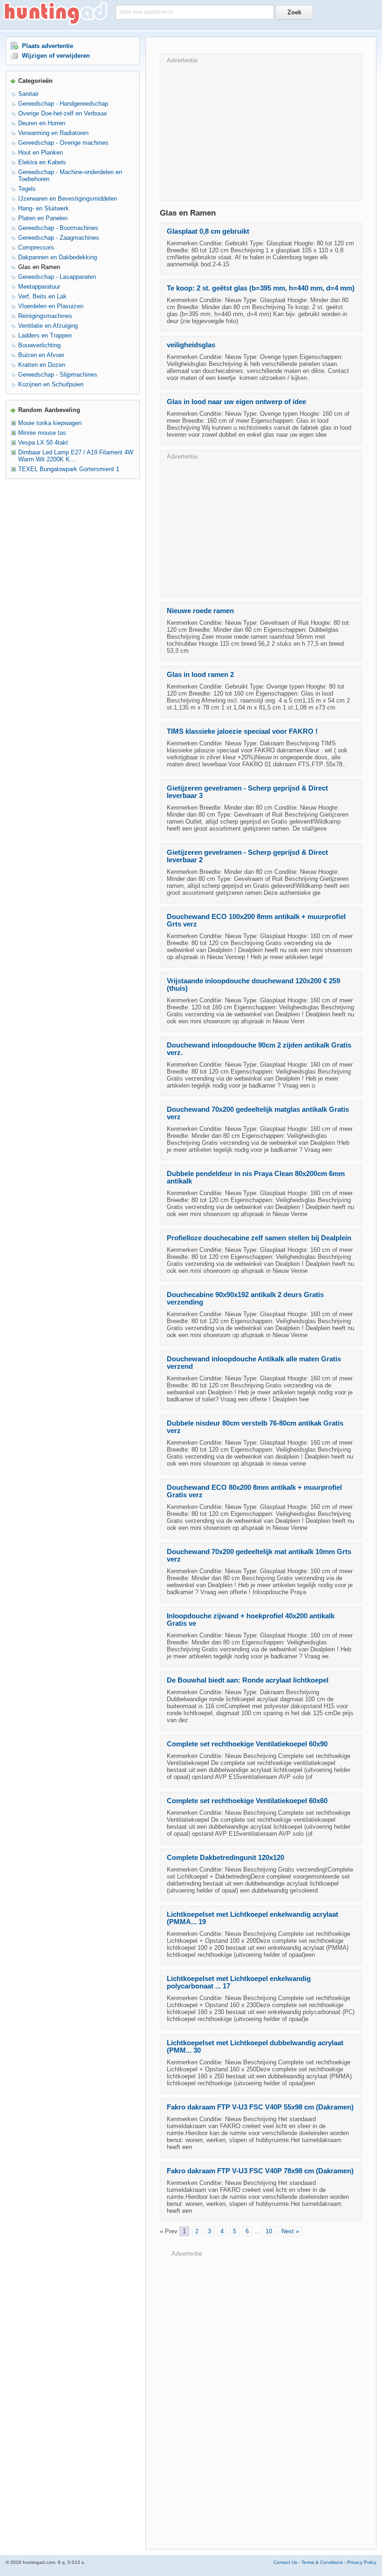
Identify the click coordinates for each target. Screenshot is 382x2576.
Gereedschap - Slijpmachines (58, 375)
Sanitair (28, 94)
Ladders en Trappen (45, 335)
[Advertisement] (261, 129)
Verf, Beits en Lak (42, 296)
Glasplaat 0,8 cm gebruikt (208, 231)
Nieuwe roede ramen (200, 611)
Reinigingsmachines (45, 316)
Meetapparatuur (39, 287)
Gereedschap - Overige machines (63, 143)
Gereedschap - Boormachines (58, 228)
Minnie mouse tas (42, 433)
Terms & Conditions (322, 2562)
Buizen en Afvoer (41, 355)
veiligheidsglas (191, 345)
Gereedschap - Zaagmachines (59, 238)
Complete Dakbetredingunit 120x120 (225, 1858)
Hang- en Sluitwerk (44, 208)
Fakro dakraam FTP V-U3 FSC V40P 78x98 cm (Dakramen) (260, 2171)
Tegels (27, 189)
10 (269, 2231)
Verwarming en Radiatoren (53, 133)
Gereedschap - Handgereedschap (63, 104)
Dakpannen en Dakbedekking (58, 257)
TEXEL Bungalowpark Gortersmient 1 (69, 469)
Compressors (36, 247)
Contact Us (285, 2562)
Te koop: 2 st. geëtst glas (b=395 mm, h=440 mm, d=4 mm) (261, 288)
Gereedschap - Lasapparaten (57, 277)
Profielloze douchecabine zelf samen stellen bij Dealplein (259, 1238)
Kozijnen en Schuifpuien (51, 384)
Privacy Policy (362, 2562)
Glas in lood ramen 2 (200, 675)
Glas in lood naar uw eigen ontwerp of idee (236, 402)
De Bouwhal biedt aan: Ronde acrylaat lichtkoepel (248, 1680)
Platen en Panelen (43, 218)
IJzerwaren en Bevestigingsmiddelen (68, 199)
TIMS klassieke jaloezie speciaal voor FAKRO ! (242, 731)
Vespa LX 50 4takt (43, 443)
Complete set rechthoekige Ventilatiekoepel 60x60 (247, 1801)
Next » (290, 2231)
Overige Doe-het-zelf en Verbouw (62, 113)
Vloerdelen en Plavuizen (51, 306)
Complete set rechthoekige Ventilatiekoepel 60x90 (247, 1744)
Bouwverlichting (39, 345)
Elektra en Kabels (42, 162)
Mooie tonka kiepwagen (50, 423)
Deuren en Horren (42, 123)
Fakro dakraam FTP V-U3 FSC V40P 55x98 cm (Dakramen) (260, 2107)
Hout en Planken (41, 152)
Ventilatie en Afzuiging (48, 326)
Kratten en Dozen (42, 365)
